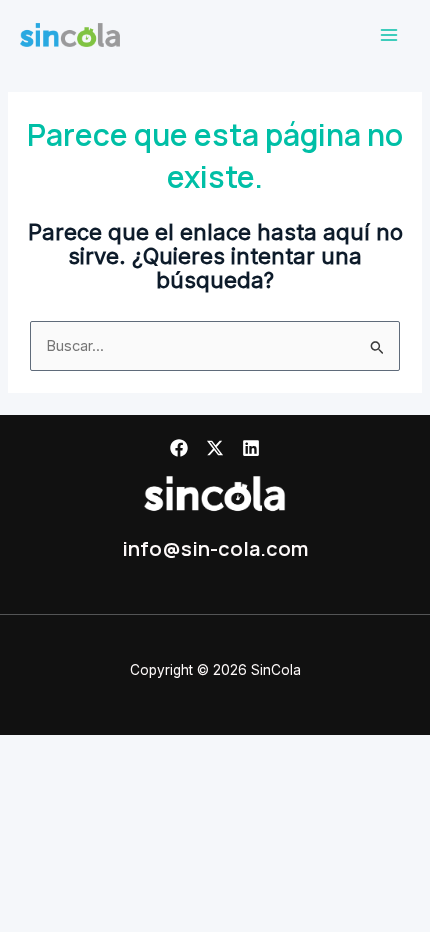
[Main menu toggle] (389, 35)
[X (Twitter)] (215, 448)
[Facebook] (179, 448)
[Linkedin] (251, 448)
